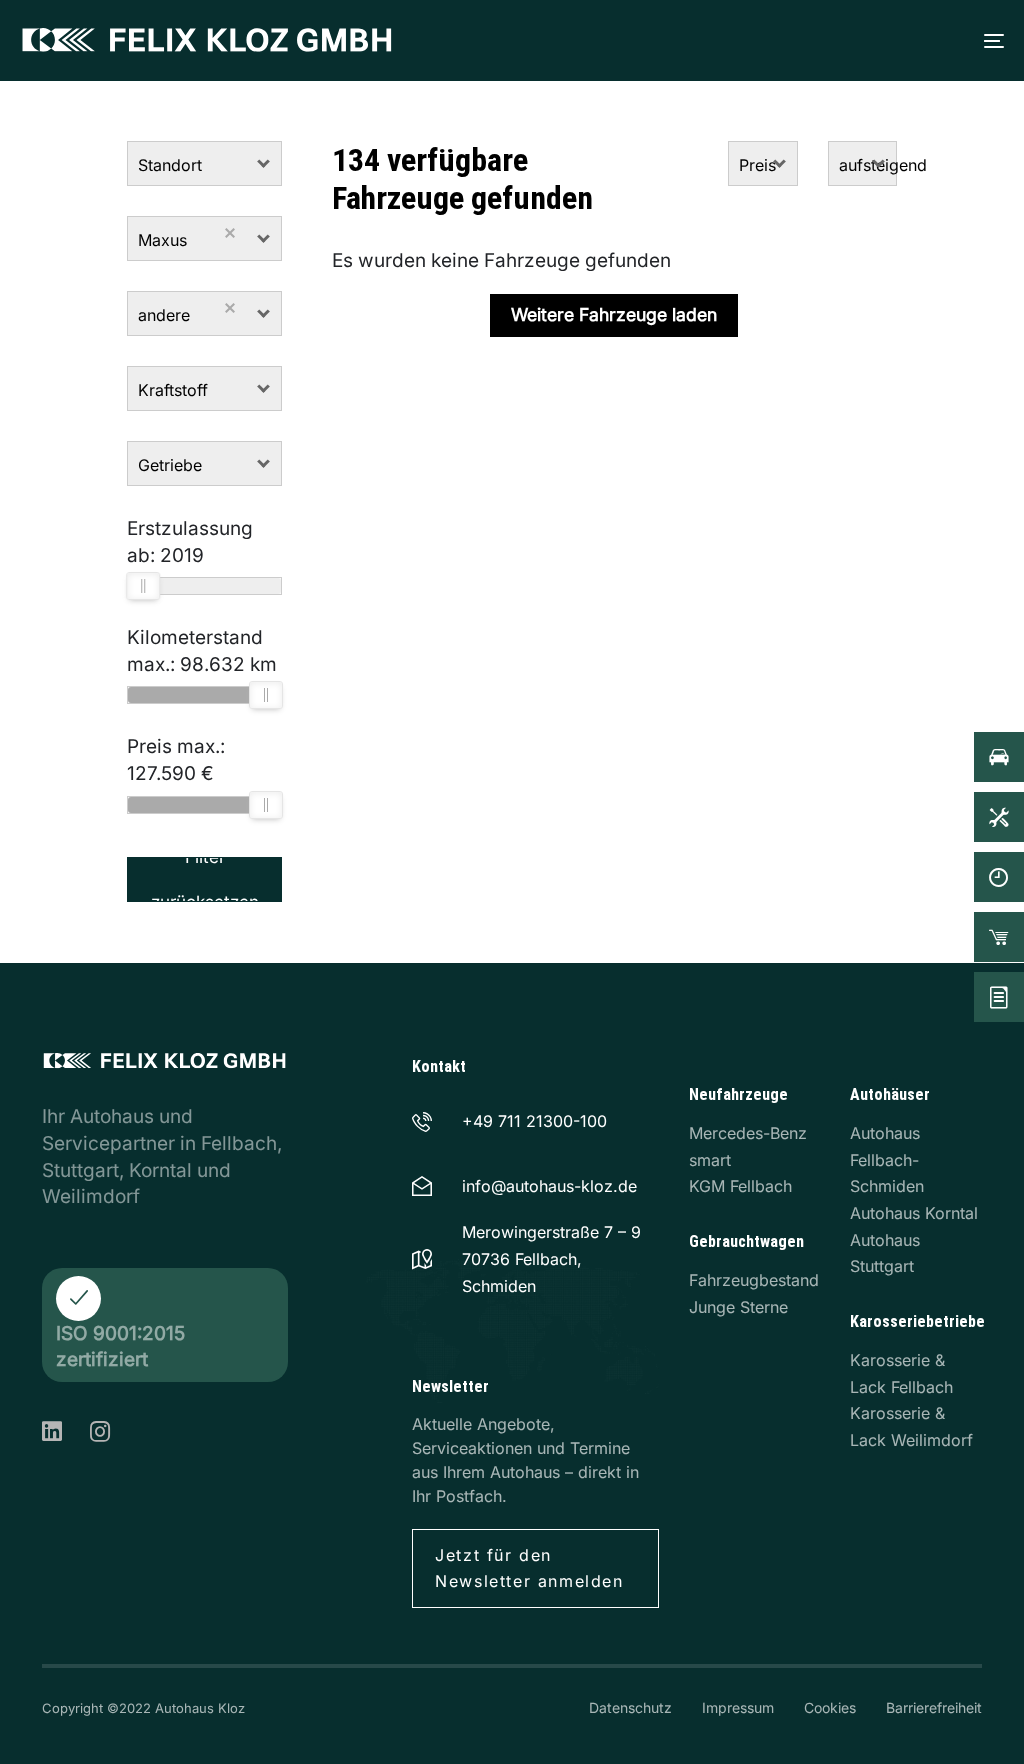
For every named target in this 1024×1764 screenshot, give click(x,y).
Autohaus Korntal (914, 1213)
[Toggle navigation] (758, 40)
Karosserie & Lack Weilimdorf (911, 1426)
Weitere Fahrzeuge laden (614, 314)
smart (710, 1160)
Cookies (830, 1707)
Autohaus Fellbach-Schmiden (887, 1159)
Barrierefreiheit (934, 1707)
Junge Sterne (738, 1307)
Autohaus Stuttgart (885, 1253)
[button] (264, 163)
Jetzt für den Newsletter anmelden (529, 1568)
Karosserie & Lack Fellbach (901, 1373)
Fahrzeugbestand (754, 1280)
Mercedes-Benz (748, 1133)
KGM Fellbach (740, 1186)
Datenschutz (630, 1707)
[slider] (143, 586)
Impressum (738, 1707)
